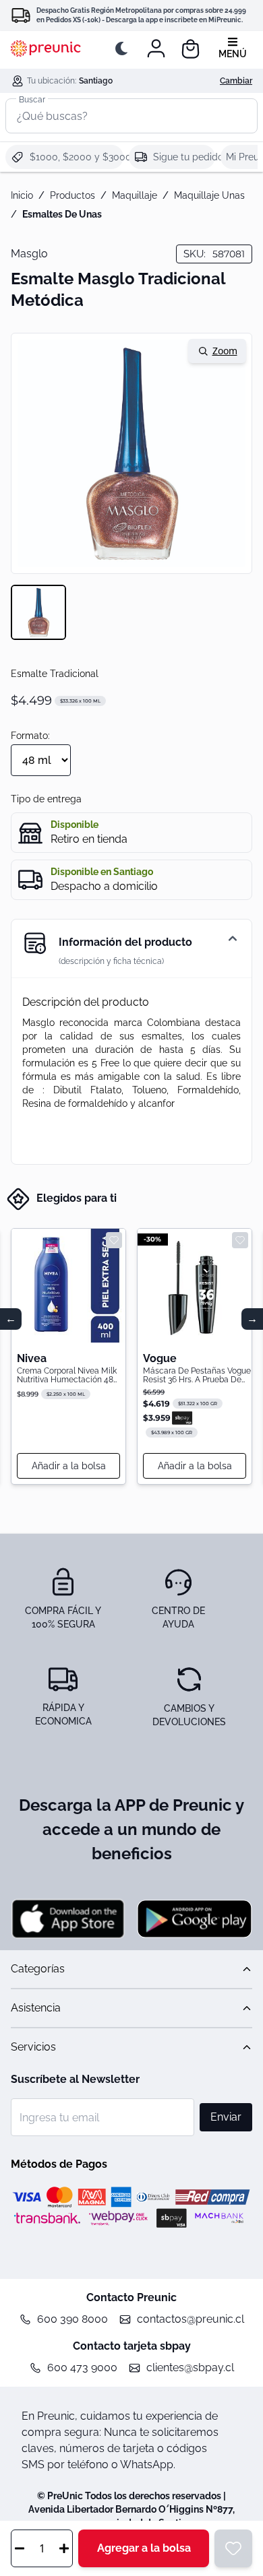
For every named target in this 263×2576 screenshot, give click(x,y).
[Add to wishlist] (114, 1240)
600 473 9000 (82, 2368)
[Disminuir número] (20, 2548)
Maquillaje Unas (209, 195)
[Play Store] (195, 1919)
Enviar (226, 2117)
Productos (72, 195)
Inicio (22, 195)
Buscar (32, 99)
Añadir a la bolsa (69, 1466)
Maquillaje (135, 195)
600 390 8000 (72, 2319)
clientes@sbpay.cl (190, 2368)
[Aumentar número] (64, 2548)
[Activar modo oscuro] (124, 49)
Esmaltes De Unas (62, 214)
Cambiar (236, 81)
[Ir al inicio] (46, 49)
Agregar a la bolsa (144, 2548)
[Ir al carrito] (191, 49)
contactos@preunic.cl (191, 2319)
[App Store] (68, 1919)
